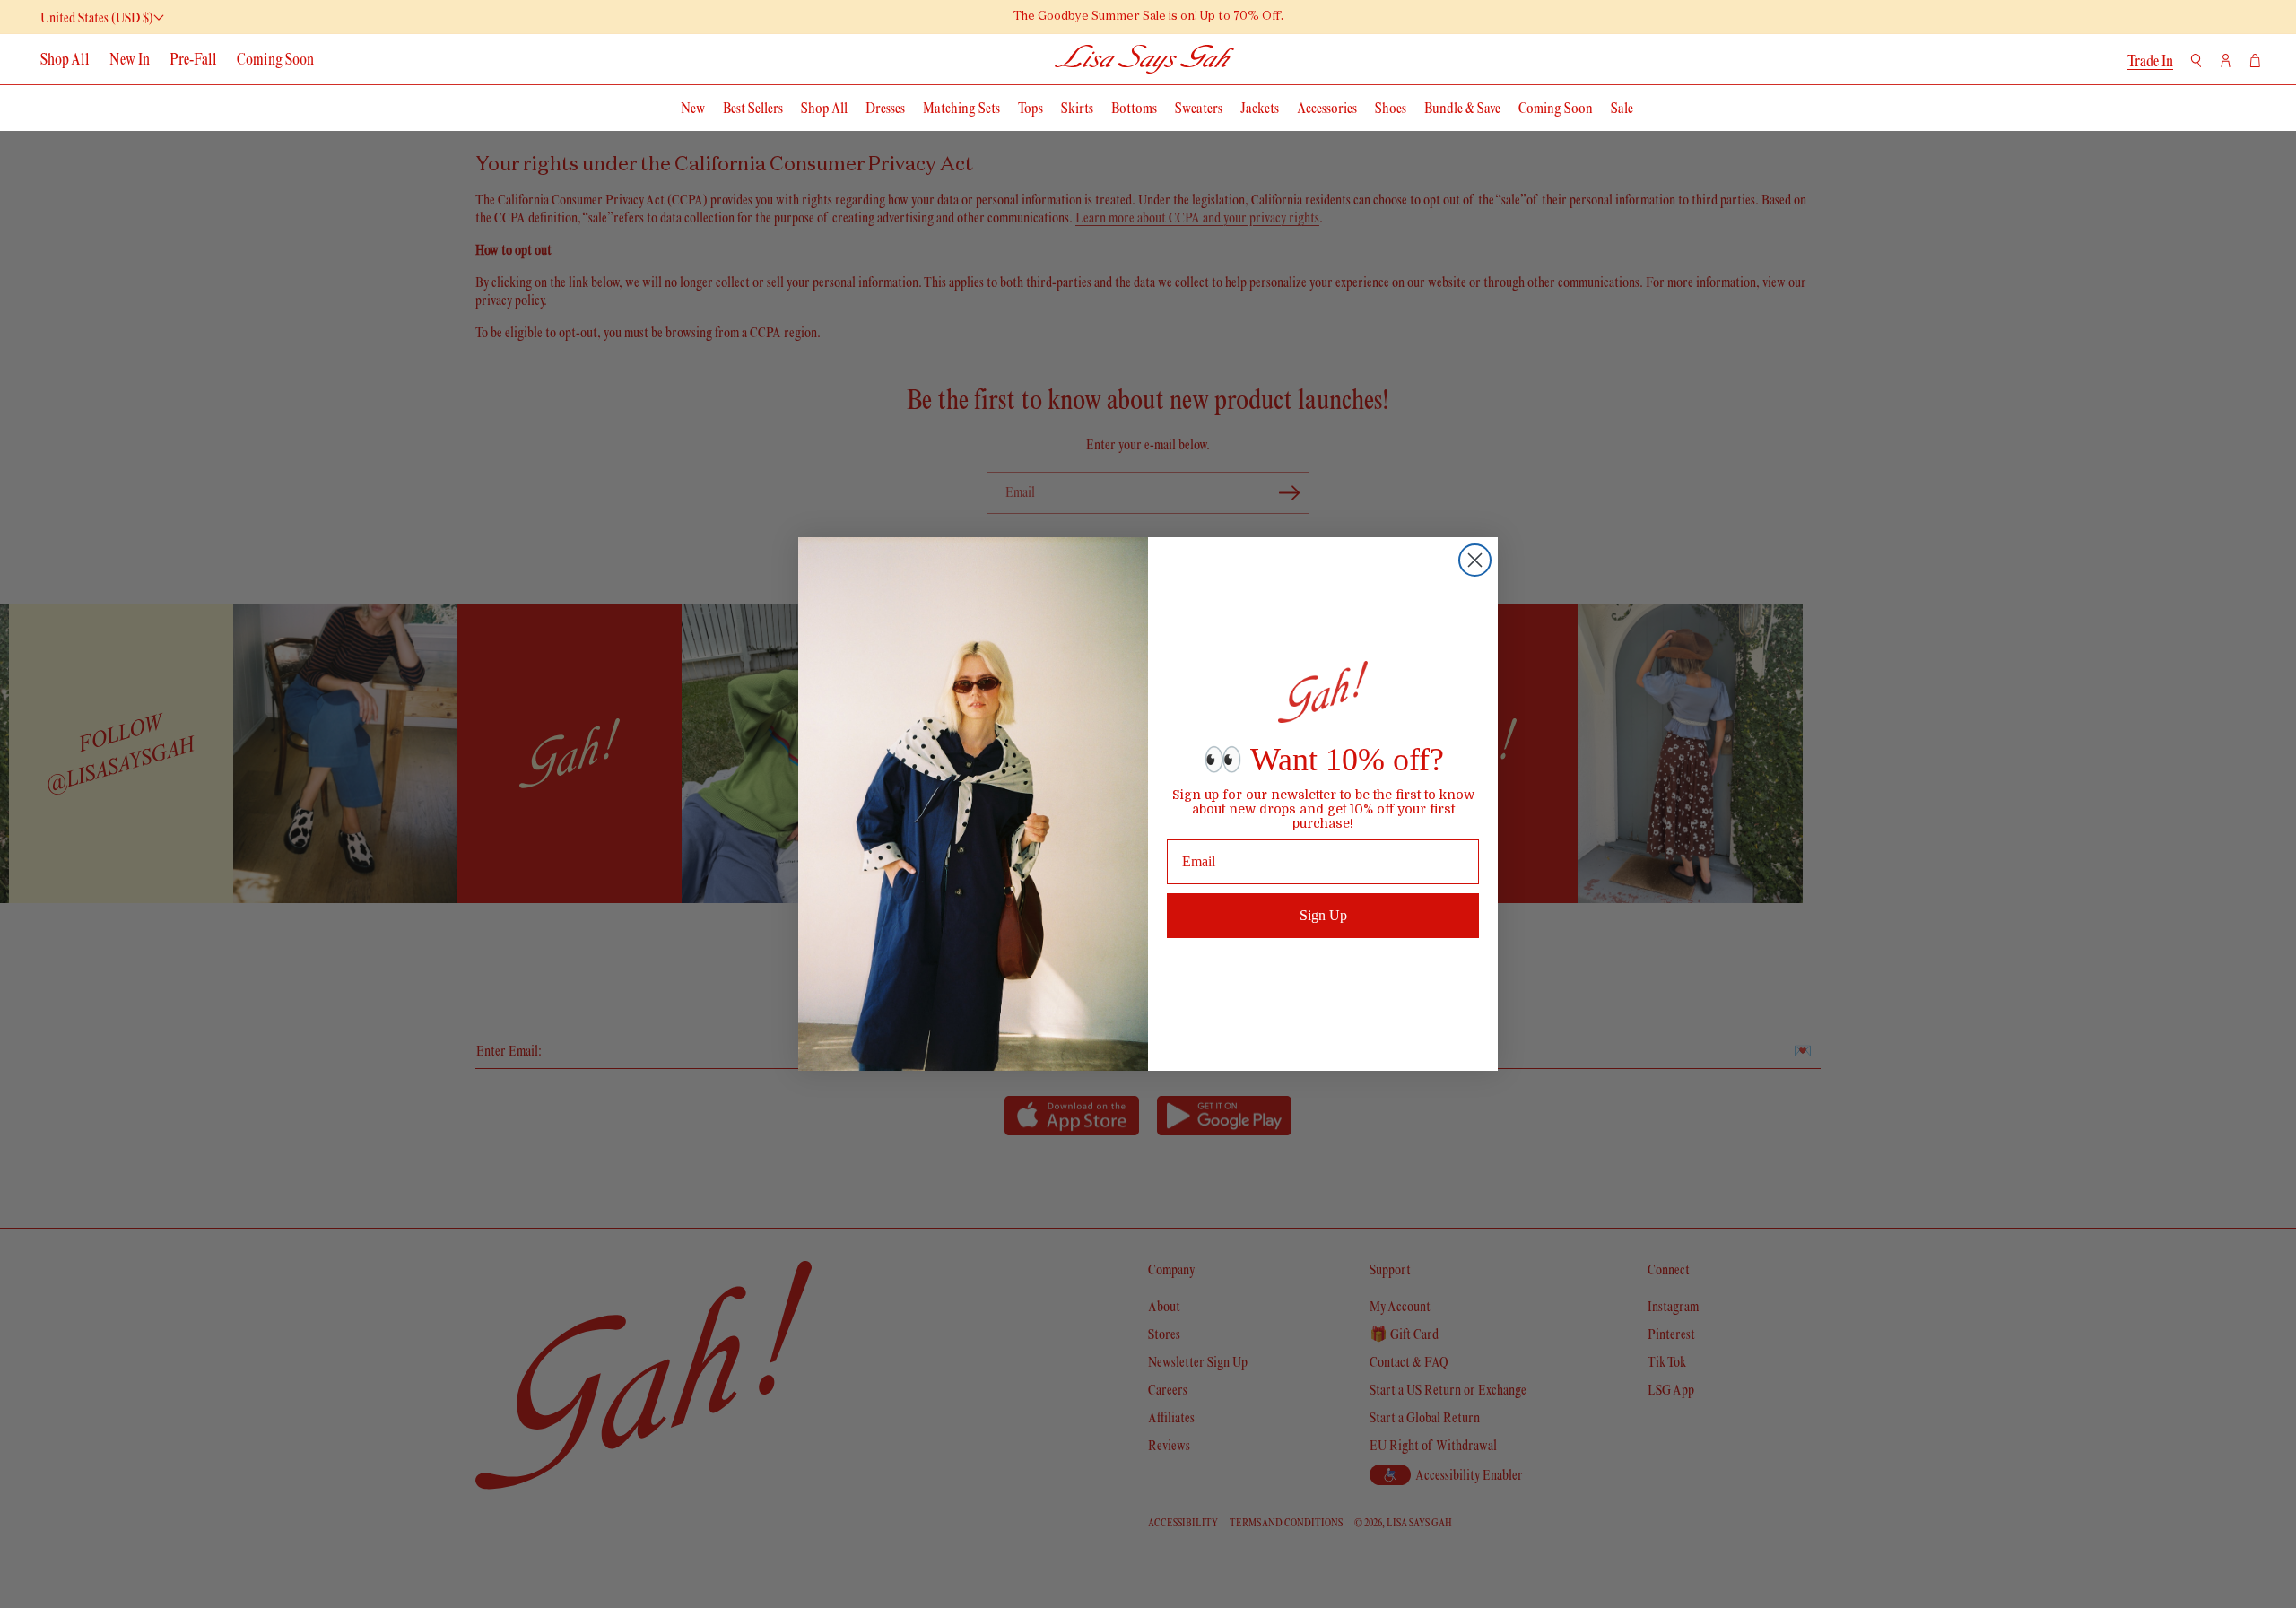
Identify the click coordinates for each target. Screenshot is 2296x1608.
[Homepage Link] (1145, 59)
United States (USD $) (97, 17)
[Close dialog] (1475, 560)
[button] (2196, 61)
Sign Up (1323, 915)
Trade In (2150, 61)
